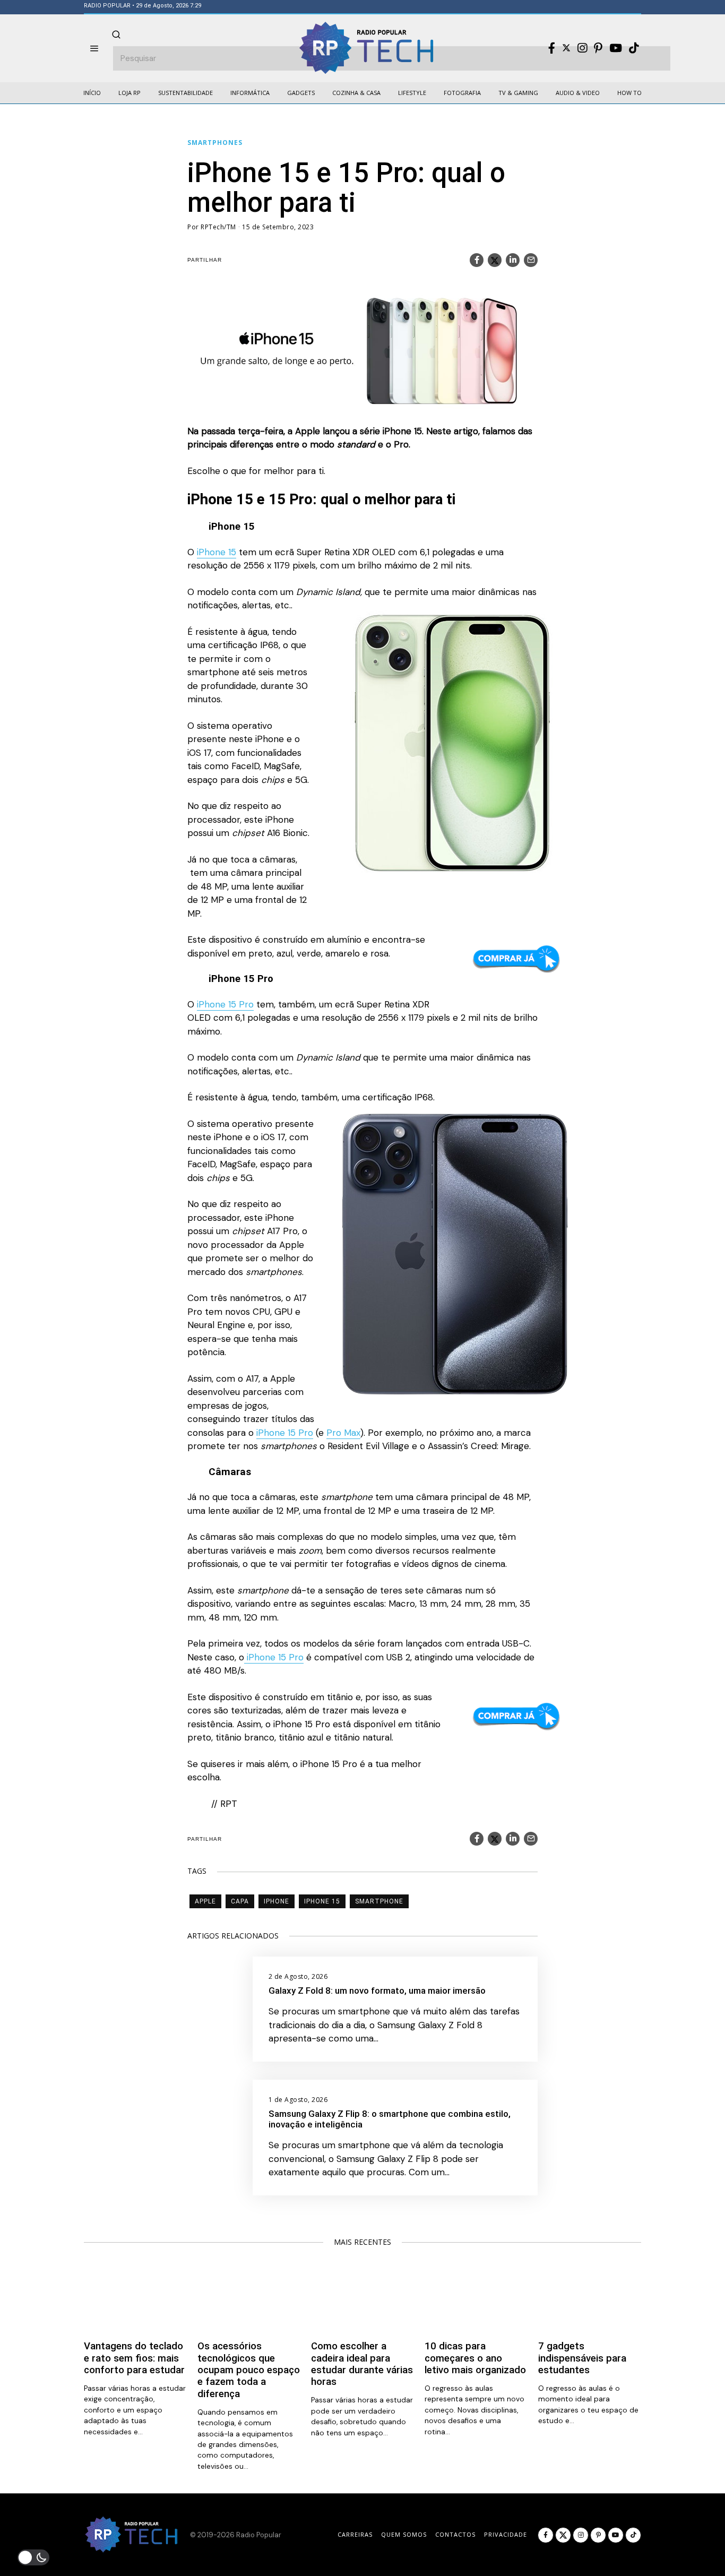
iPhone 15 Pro (225, 1004)
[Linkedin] (513, 260)
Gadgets (301, 93)
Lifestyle (412, 93)
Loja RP (130, 93)
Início (92, 93)
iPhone (277, 1901)
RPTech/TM (218, 227)
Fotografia (462, 93)
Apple (205, 1901)
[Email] (531, 260)
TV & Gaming (518, 93)
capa (240, 1901)
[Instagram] (582, 48)
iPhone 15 (217, 552)
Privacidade (506, 2534)
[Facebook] (552, 48)
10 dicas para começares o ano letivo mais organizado (475, 2358)
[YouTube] (616, 48)
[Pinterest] (598, 48)
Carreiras (355, 2534)
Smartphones (215, 143)
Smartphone (379, 1901)
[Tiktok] (634, 48)
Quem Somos (404, 2534)
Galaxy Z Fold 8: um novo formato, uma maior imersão (377, 1991)
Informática (250, 93)
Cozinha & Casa (356, 93)
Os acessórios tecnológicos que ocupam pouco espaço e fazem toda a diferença (249, 2370)
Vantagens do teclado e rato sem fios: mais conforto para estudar (134, 2358)
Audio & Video (578, 93)
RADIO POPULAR (107, 6)
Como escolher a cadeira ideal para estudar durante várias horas (362, 2364)
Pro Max (343, 1433)
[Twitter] (566, 48)
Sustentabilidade (185, 93)
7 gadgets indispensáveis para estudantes (582, 2358)
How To (629, 93)
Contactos (455, 2534)
